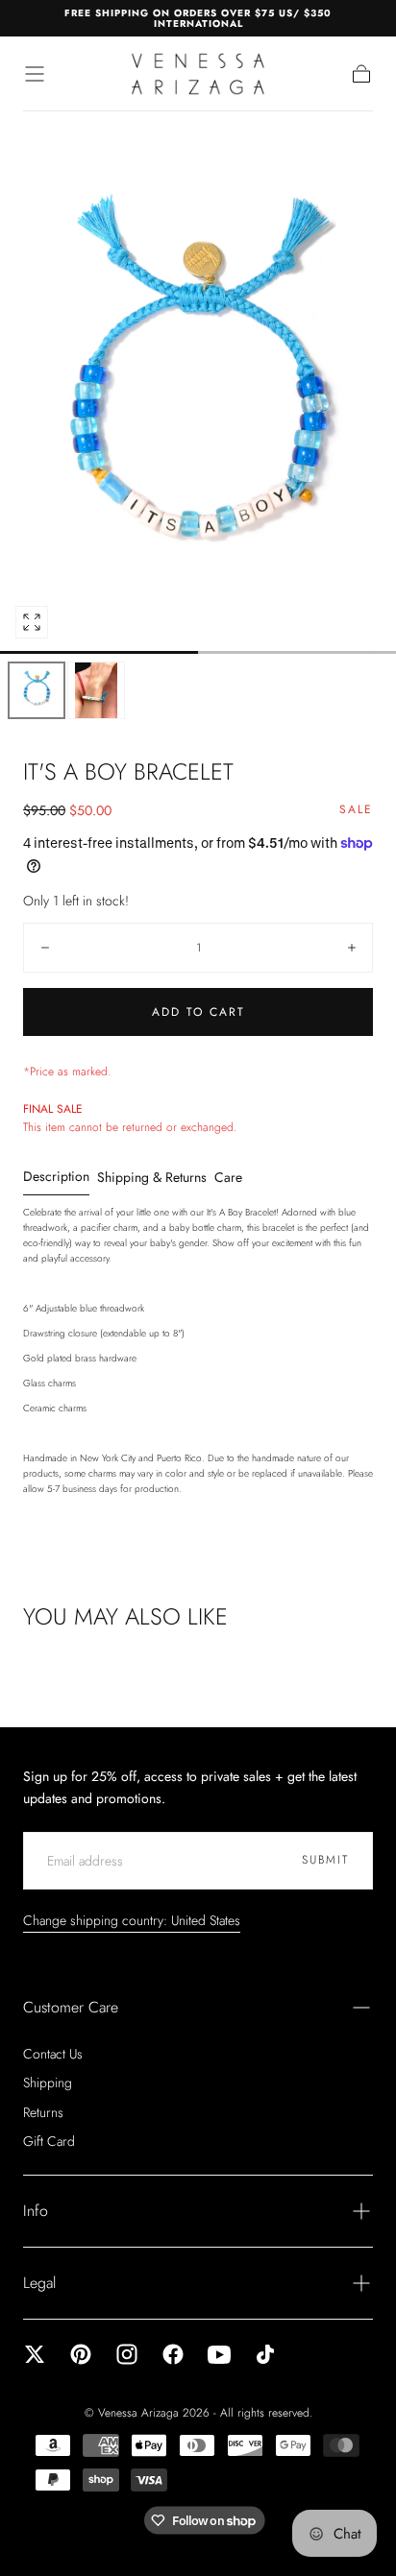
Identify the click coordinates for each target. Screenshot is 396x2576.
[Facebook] (173, 2354)
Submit (325, 1860)
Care (228, 1179)
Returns (43, 2112)
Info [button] (36, 2211)
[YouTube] (219, 2354)
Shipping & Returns (152, 1179)
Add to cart (198, 1012)
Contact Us (53, 2054)
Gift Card (49, 2141)
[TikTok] (265, 2354)
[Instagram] (127, 2354)
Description (56, 1178)
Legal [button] (39, 2283)
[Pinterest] (81, 2354)
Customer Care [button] (71, 2007)
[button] (35, 74)
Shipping (48, 2082)
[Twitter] (35, 2354)
